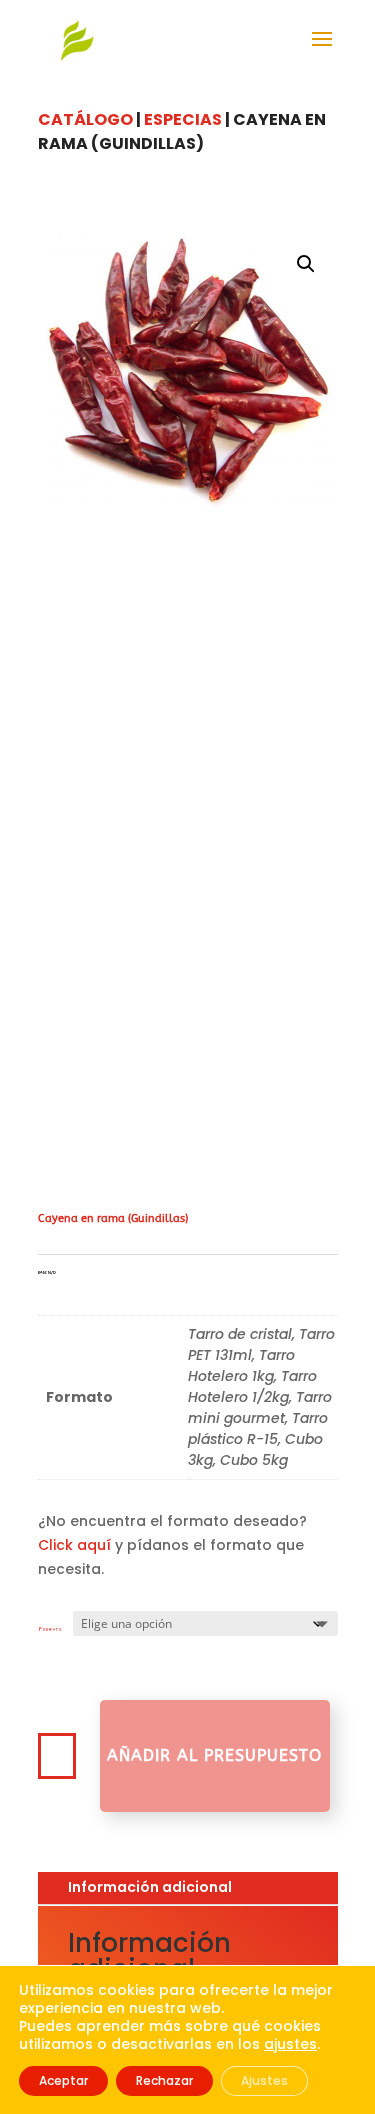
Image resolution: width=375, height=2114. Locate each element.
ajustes (290, 2044)
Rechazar (164, 2080)
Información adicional (150, 1887)
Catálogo (85, 119)
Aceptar (63, 2080)
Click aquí (74, 1545)
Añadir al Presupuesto (214, 1755)
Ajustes (264, 2080)
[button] (306, 264)
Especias (183, 119)
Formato (50, 1629)
